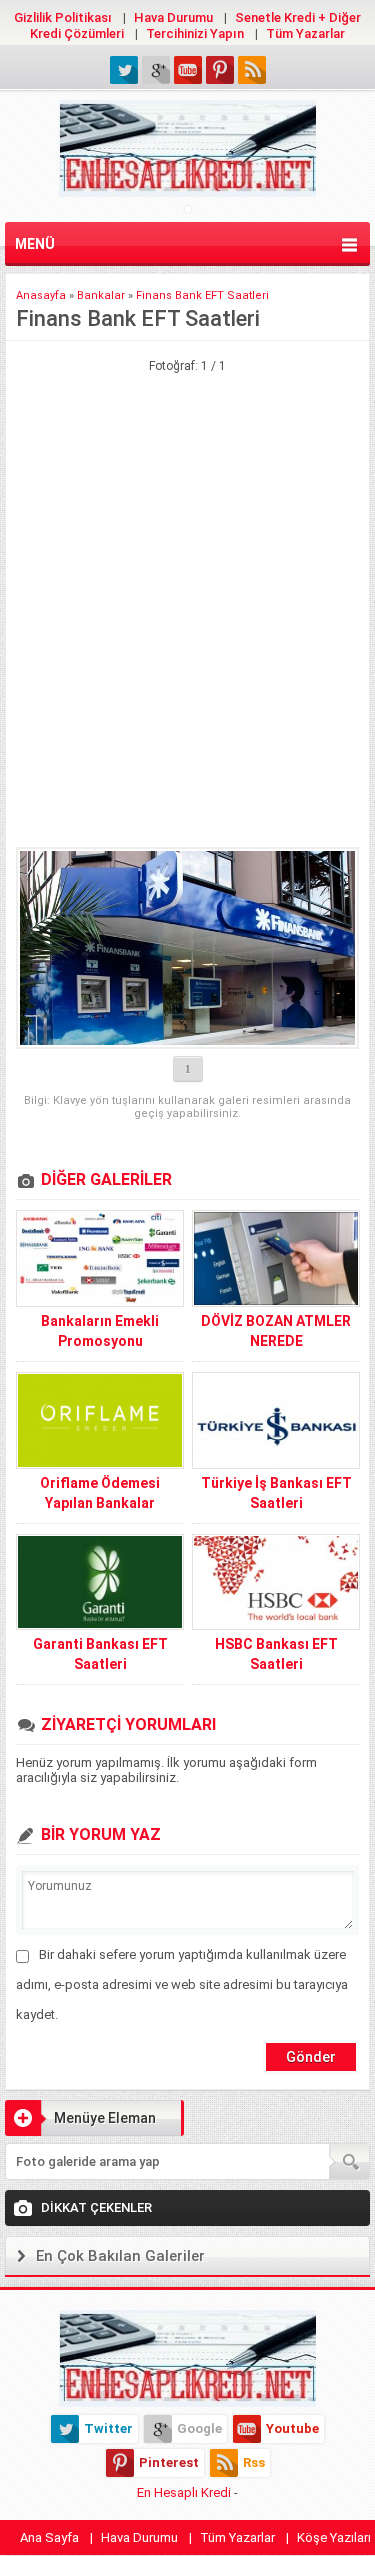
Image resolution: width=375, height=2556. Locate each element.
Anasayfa (41, 295)
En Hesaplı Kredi (184, 2492)
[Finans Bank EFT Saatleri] (187, 948)
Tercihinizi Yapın (195, 33)
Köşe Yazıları (334, 2537)
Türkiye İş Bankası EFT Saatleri (276, 1493)
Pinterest (169, 2462)
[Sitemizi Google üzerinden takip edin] (156, 70)
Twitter (108, 2428)
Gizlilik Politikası (63, 17)
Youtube (292, 2428)
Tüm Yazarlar (305, 33)
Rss (254, 2462)
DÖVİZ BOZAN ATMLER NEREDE (276, 1331)
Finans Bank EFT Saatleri (202, 295)
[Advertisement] (187, 474)
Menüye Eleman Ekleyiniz (80, 2123)
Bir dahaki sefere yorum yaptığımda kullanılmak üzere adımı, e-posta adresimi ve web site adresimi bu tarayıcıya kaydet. (182, 1984)
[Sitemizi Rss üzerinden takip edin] (252, 70)
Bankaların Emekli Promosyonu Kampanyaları (100, 1341)
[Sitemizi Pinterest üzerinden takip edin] (220, 70)
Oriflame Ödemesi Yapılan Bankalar (100, 1493)
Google (199, 2428)
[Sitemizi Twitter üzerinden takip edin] (124, 70)
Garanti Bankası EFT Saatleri (100, 1654)
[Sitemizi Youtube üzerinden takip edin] (188, 70)
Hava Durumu (173, 17)
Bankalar (101, 295)
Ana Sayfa (49, 2537)
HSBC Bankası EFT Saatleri (276, 1654)
